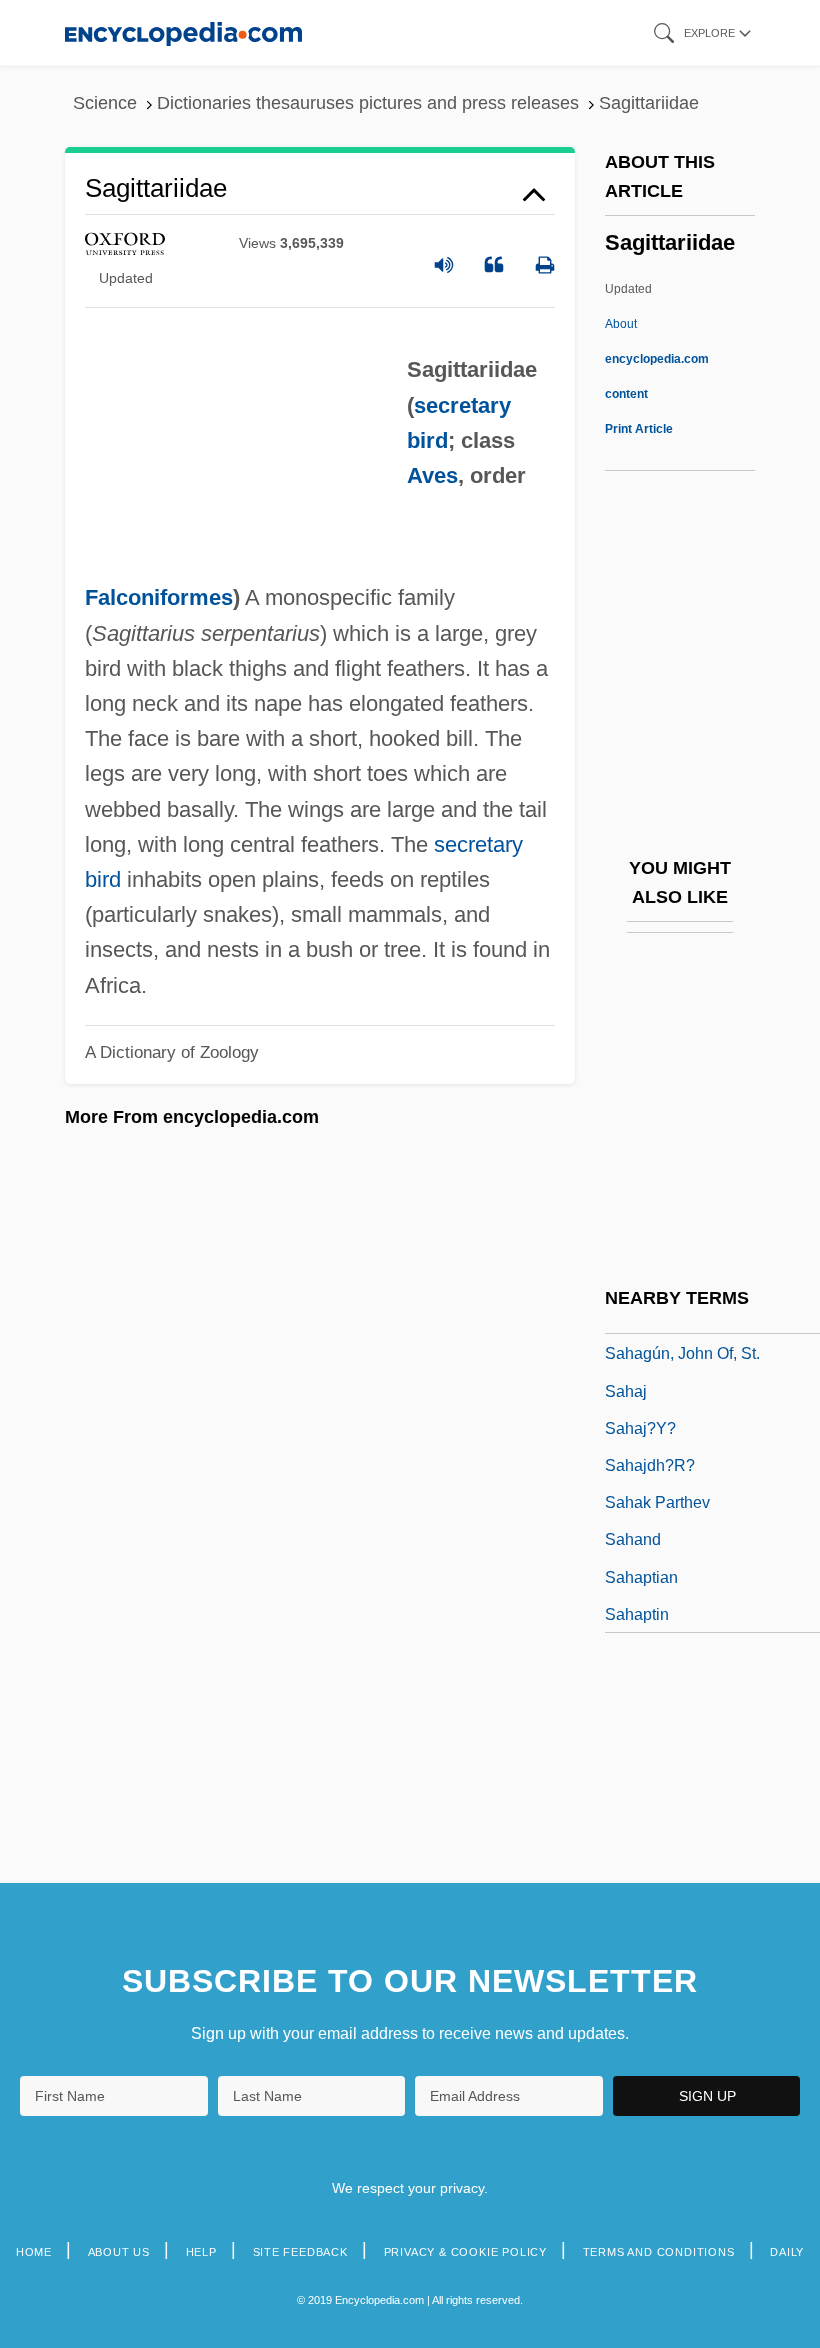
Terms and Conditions (659, 2252)
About (657, 359)
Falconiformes (159, 597)
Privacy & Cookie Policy (465, 2252)
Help (201, 2252)
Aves (432, 475)
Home (34, 2252)
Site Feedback (300, 2252)
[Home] (183, 32)
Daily (787, 2252)
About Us (119, 2252)
